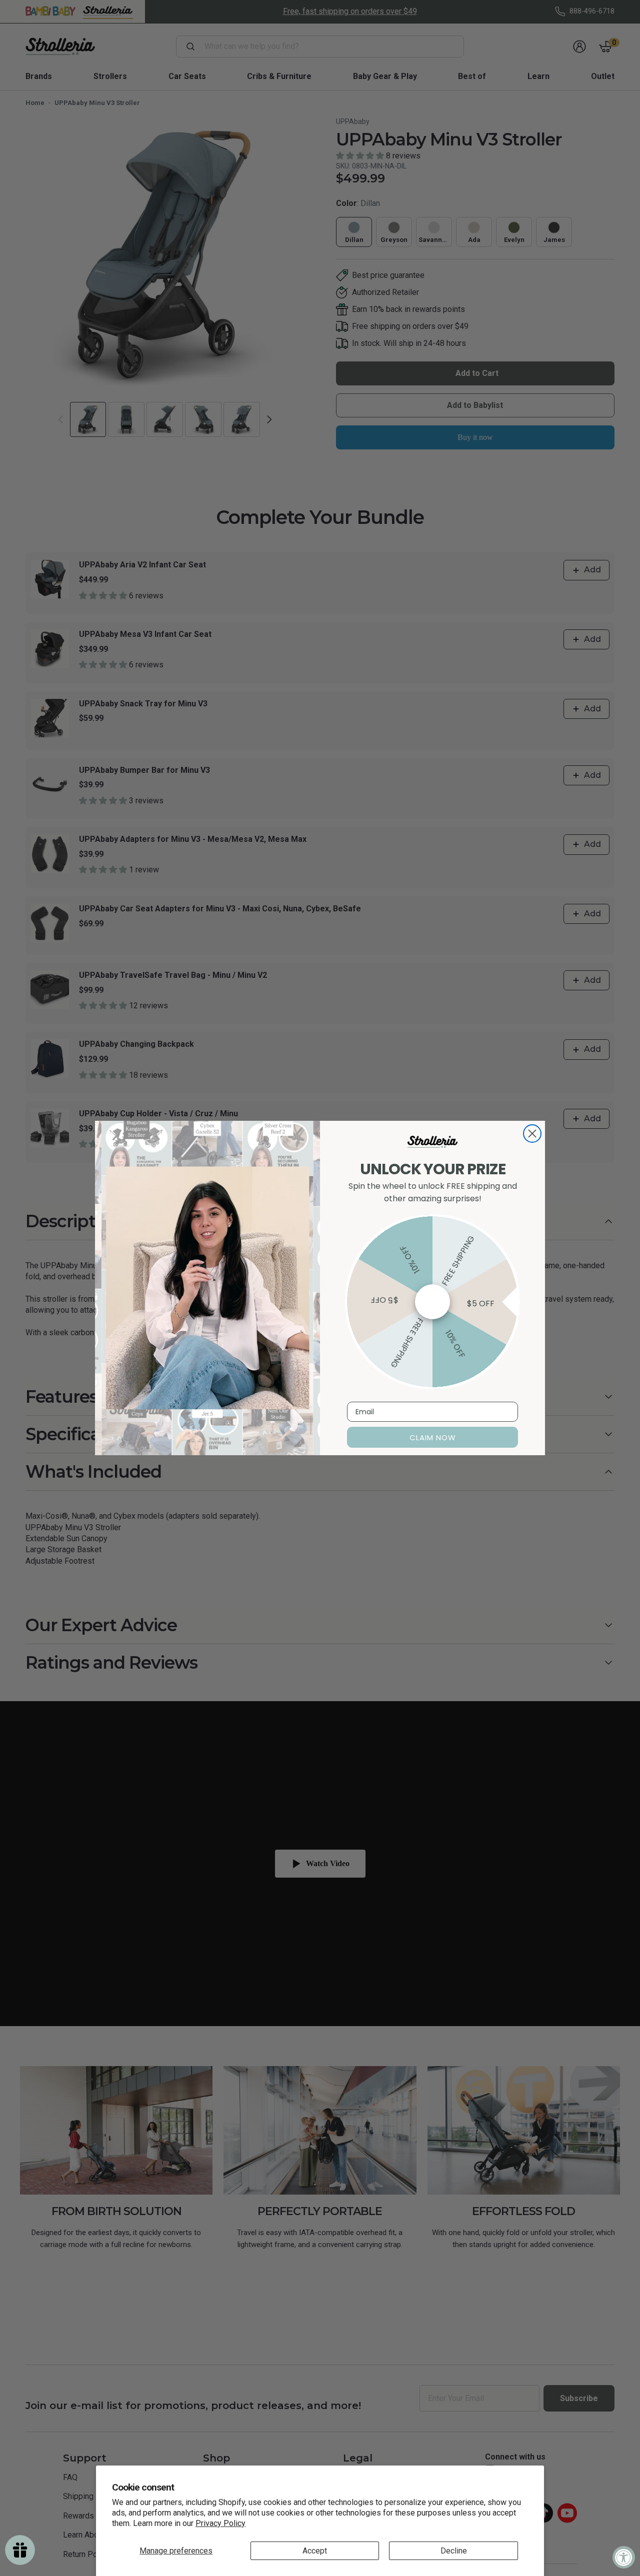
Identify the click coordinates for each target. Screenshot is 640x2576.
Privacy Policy (220, 2523)
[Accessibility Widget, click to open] (624, 2557)
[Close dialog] (532, 1134)
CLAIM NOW (433, 1437)
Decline (454, 2551)
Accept (315, 2551)
